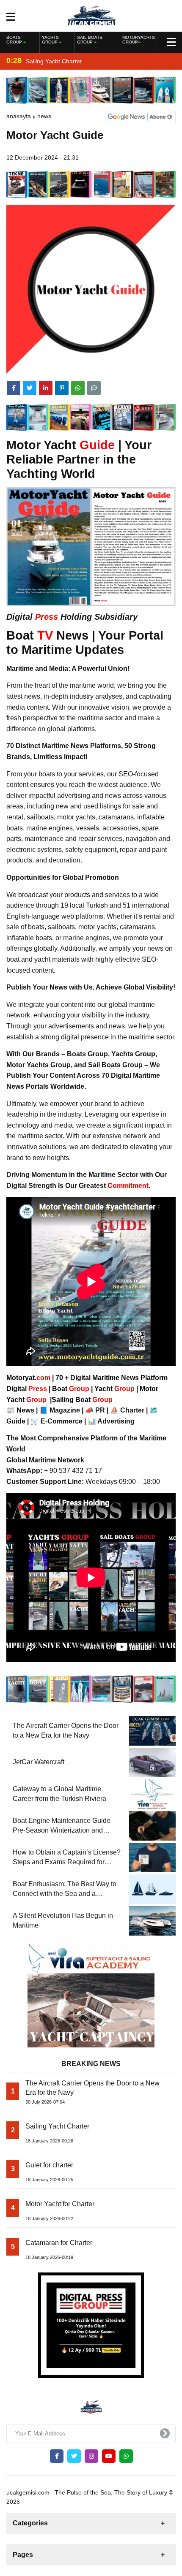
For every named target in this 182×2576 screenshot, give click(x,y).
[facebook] (14, 388)
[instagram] (91, 2456)
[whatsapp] (126, 2456)
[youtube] (109, 2456)
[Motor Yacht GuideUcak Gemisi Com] (91, 15)
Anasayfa (19, 116)
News (44, 116)
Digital (28, 1389)
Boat (72, 1389)
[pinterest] (62, 388)
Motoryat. (28, 1378)
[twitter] (30, 388)
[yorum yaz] (94, 388)
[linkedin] (46, 388)
